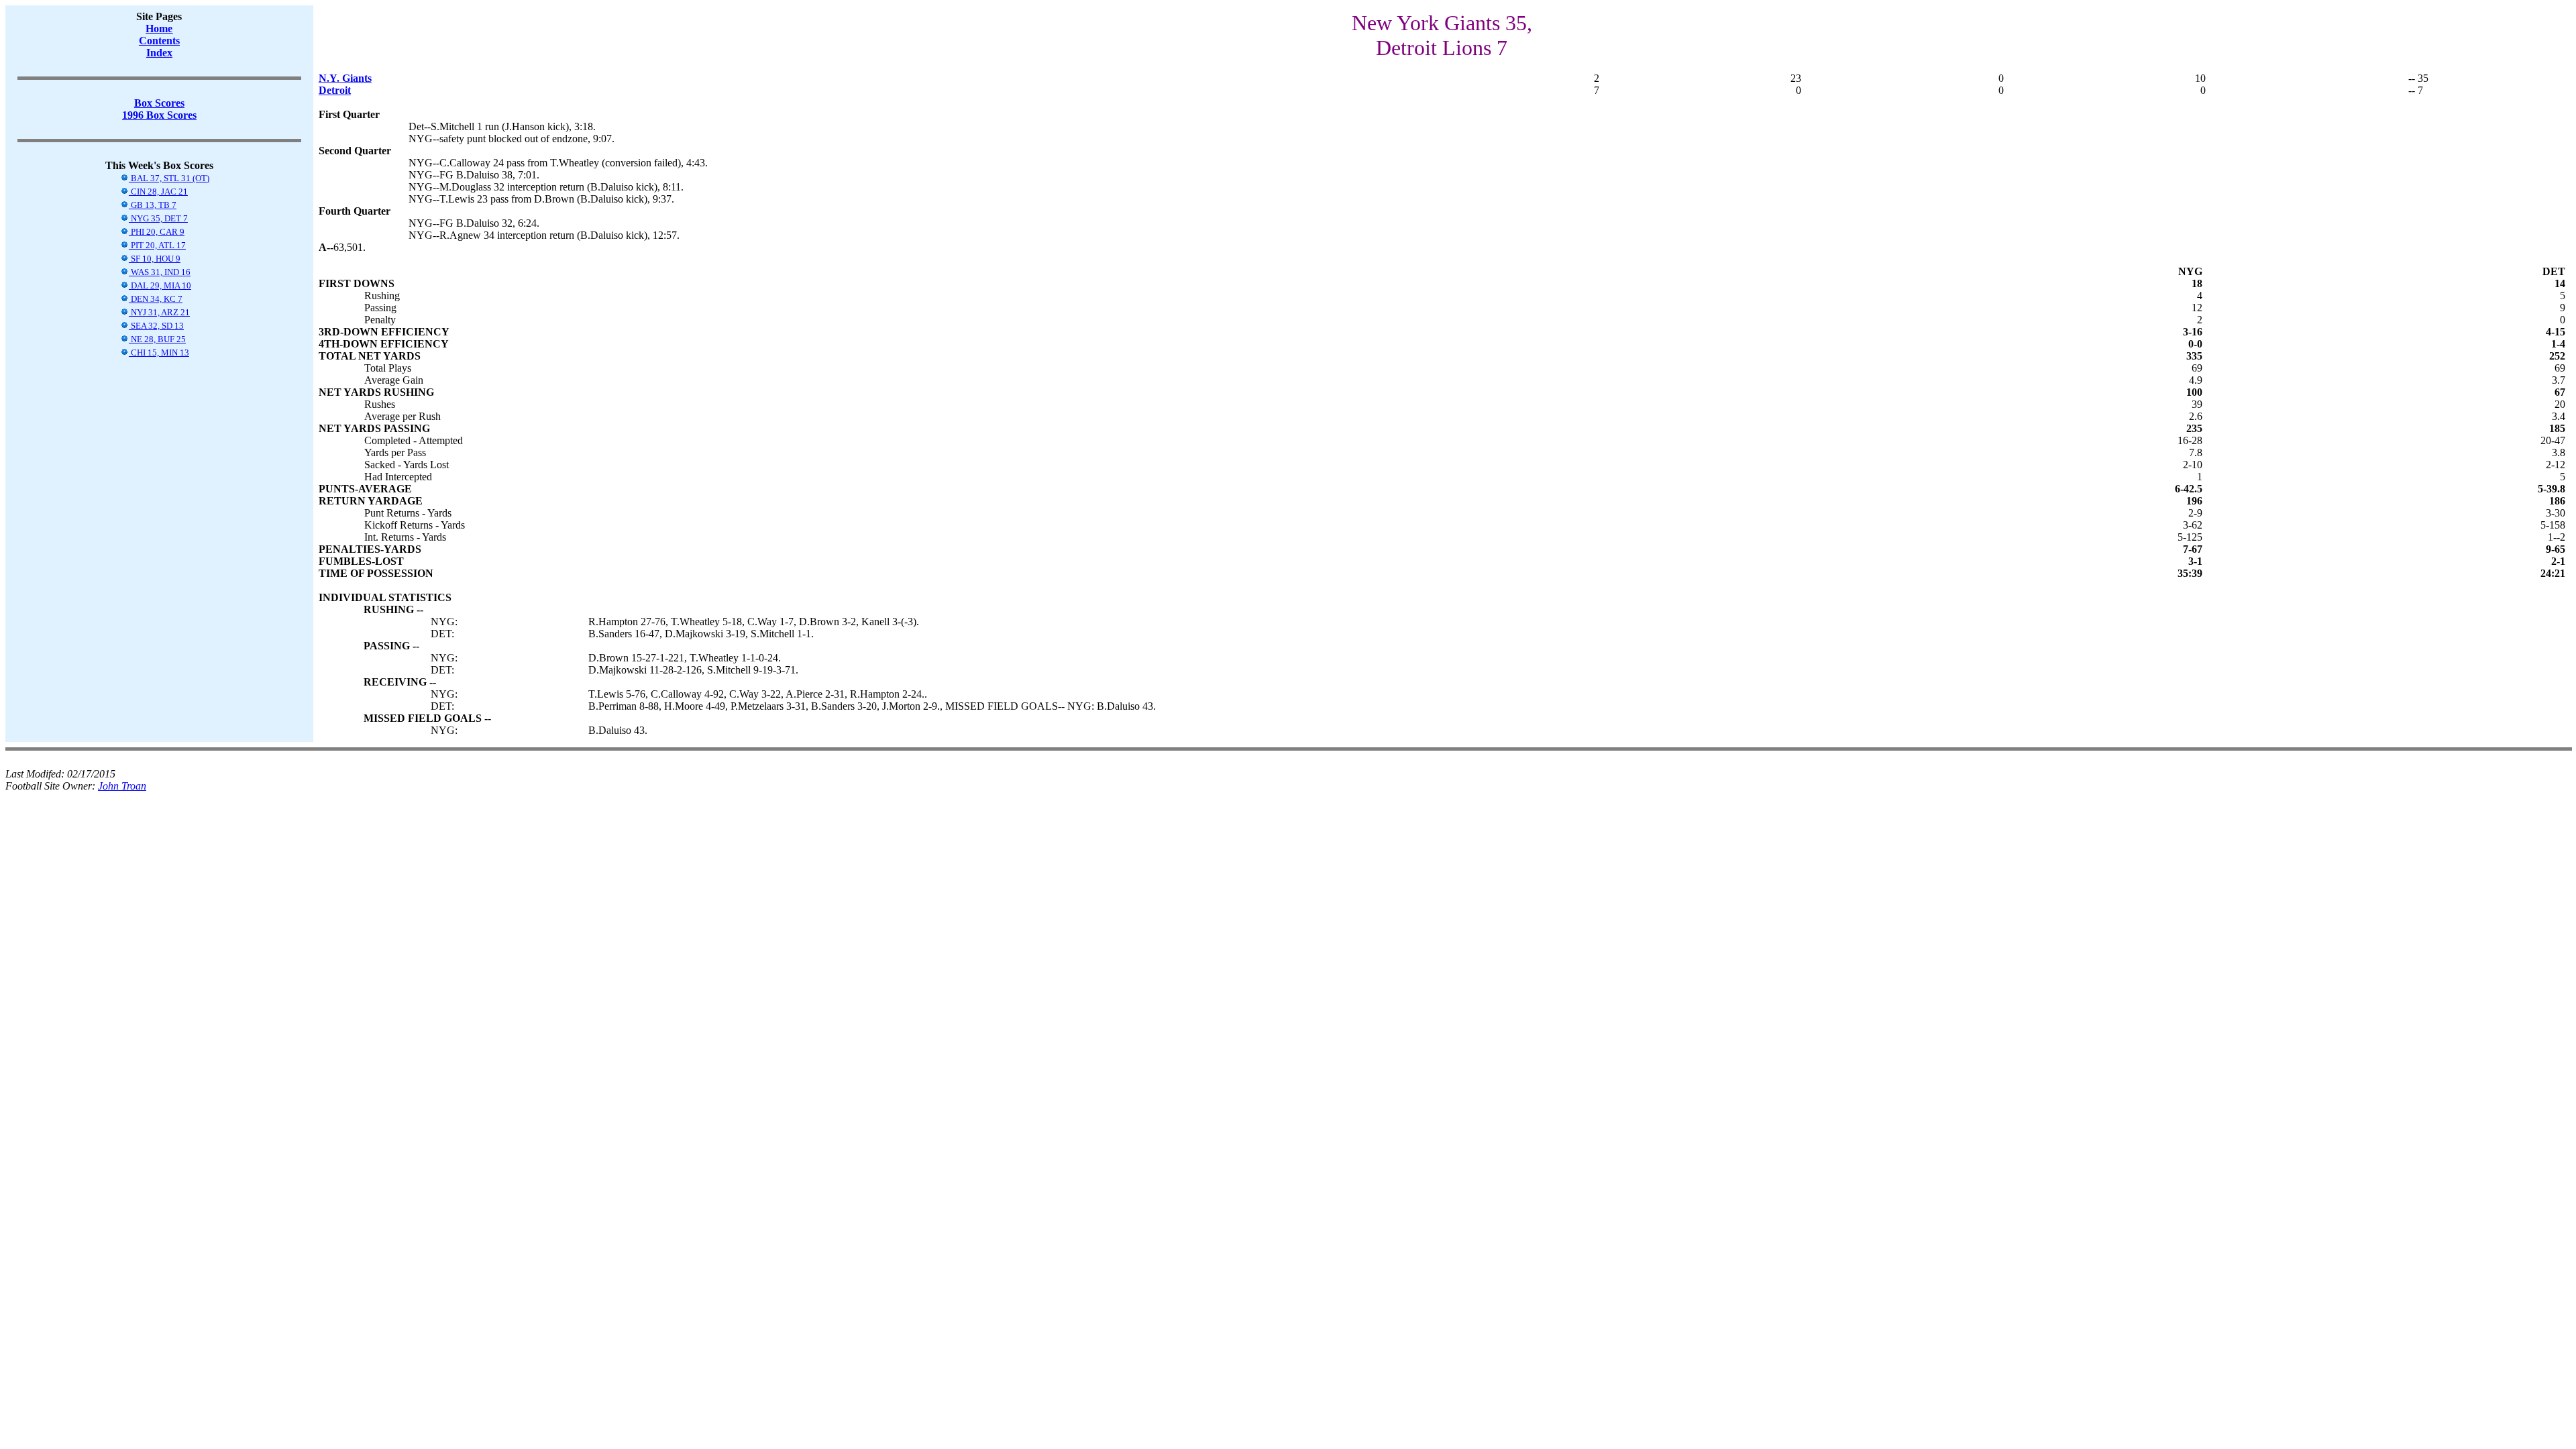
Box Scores (159, 103)
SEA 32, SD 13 (156, 326)
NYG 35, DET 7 (158, 218)
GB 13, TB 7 (153, 205)
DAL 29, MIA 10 (160, 285)
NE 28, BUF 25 (157, 339)
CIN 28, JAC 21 (158, 192)
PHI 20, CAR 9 (157, 232)
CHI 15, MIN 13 (159, 353)
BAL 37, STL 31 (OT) (169, 178)
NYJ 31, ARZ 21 (159, 312)
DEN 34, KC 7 (156, 299)
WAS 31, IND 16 (160, 272)
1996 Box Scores (159, 115)
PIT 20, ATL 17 (157, 245)
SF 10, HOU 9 (155, 259)
